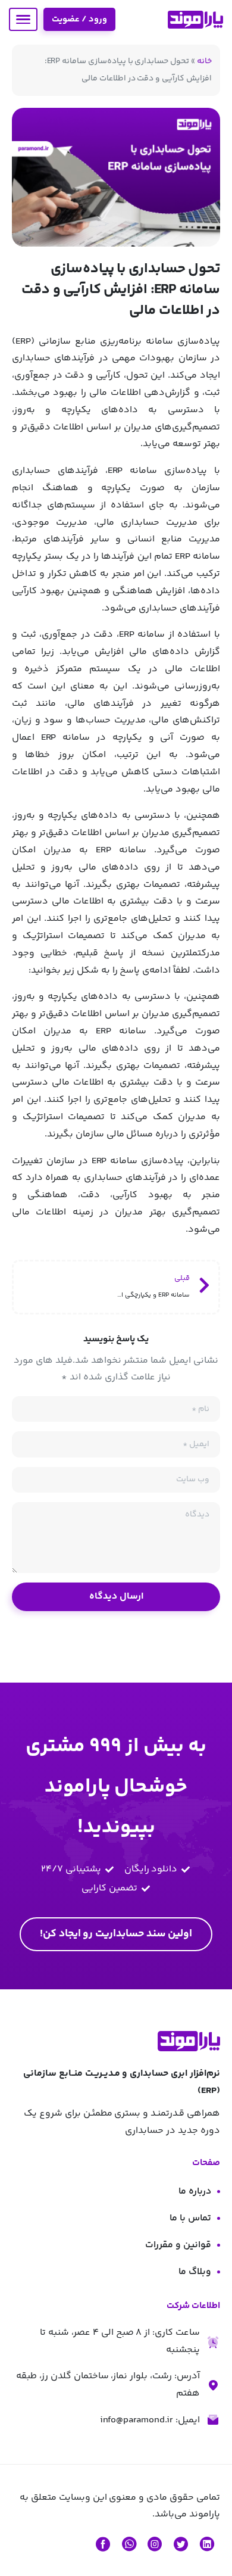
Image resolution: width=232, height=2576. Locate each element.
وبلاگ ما (195, 2272)
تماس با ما (190, 2218)
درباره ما (195, 2192)
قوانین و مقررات (178, 2245)
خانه (204, 61)
